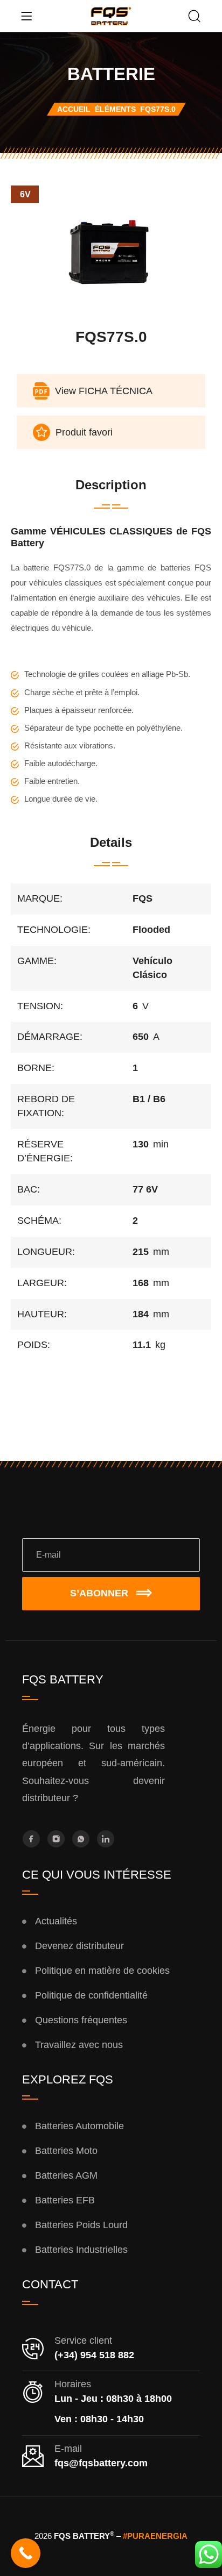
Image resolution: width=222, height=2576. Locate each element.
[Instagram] (56, 1839)
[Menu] (26, 16)
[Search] (195, 17)
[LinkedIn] (106, 1839)
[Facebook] (31, 1839)
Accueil (74, 109)
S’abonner (99, 1593)
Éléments (115, 109)
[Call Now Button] (26, 2553)
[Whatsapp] (81, 1839)
